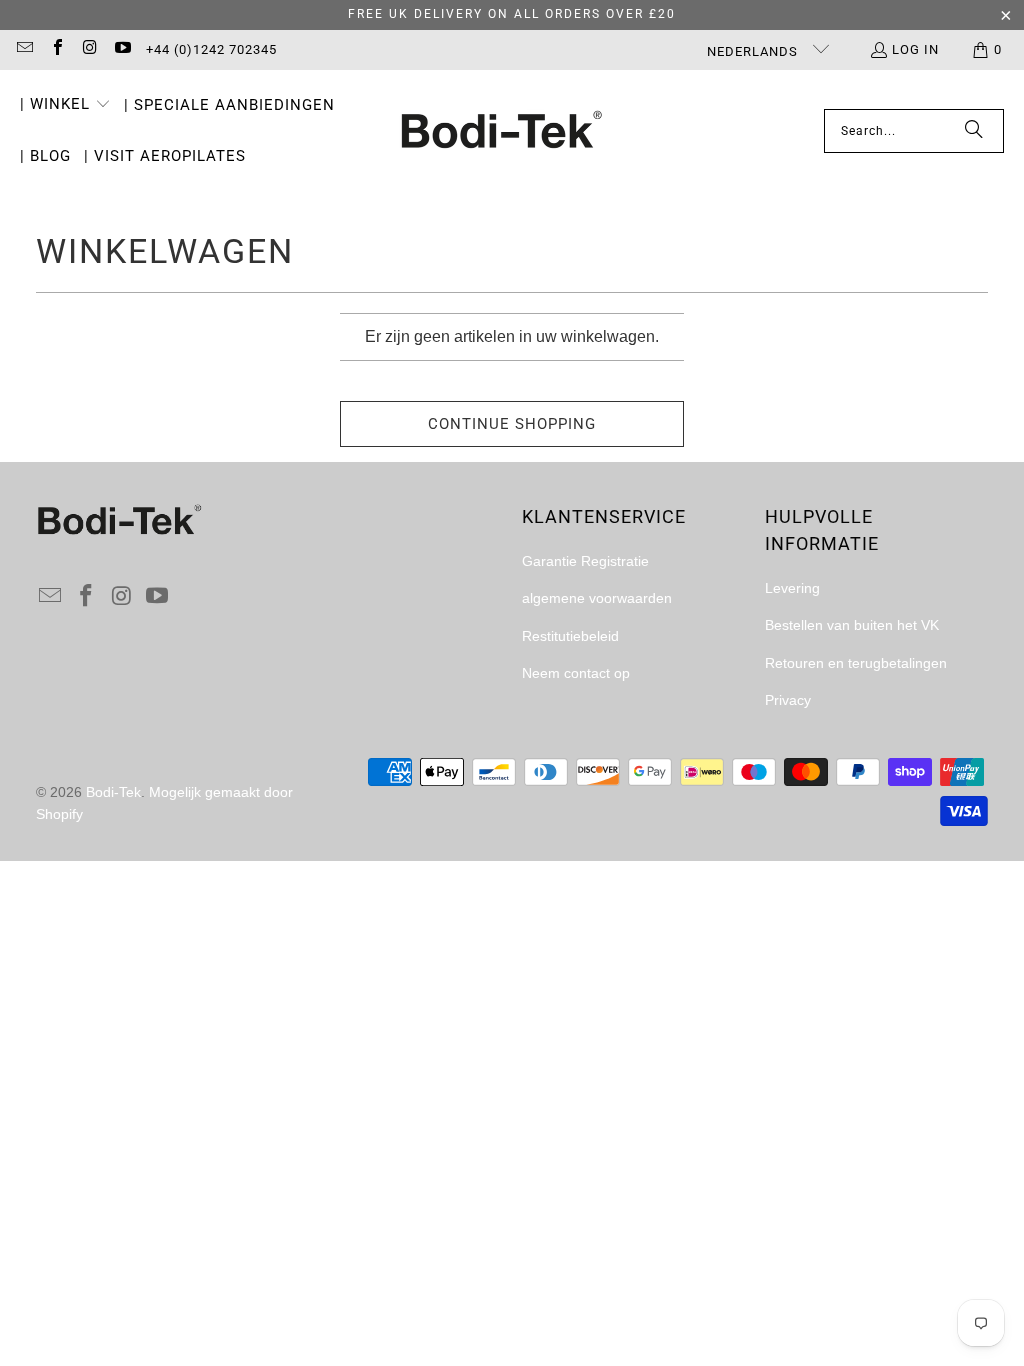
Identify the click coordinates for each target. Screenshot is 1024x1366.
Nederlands (754, 51)
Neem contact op (576, 673)
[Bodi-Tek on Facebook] (56, 49)
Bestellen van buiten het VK (852, 625)
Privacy (788, 700)
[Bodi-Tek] (501, 131)
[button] (65, 106)
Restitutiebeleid (570, 636)
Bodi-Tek (113, 792)
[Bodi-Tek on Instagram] (89, 49)
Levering (792, 588)
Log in (915, 49)
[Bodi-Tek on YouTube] (121, 49)
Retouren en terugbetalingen (856, 663)
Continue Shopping (512, 424)
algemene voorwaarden (597, 598)
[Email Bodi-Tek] (24, 49)
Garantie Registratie (585, 561)
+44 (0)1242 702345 (211, 49)
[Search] (974, 131)
